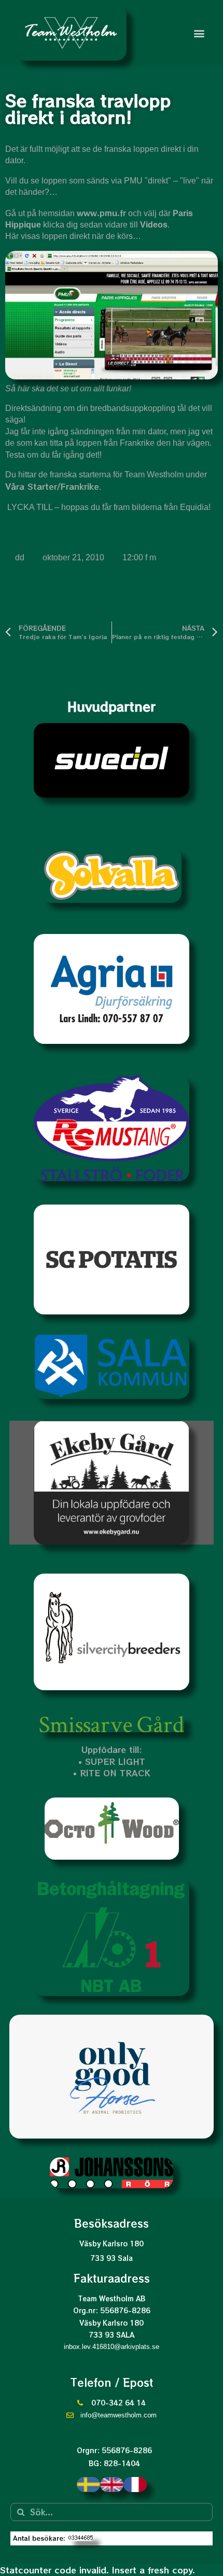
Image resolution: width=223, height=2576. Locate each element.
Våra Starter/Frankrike (52, 486)
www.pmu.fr (101, 213)
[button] (199, 33)
